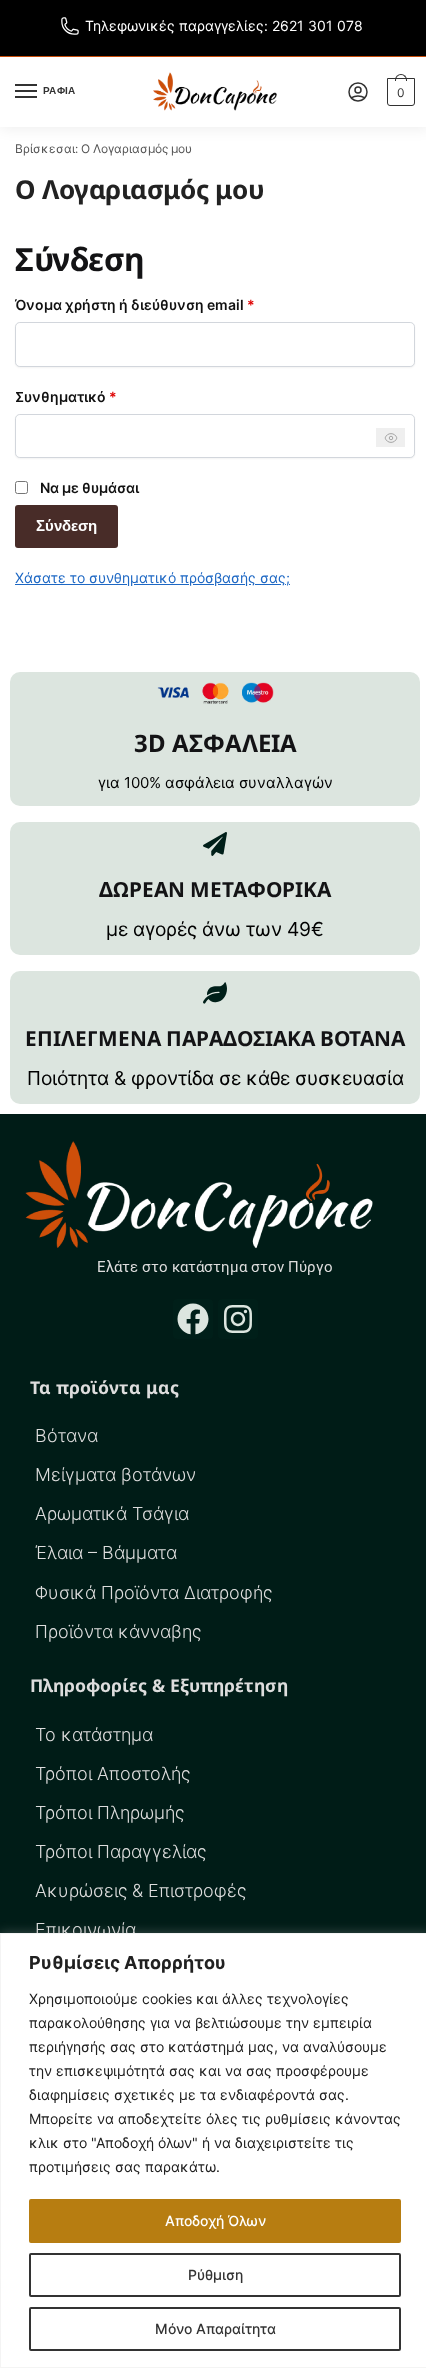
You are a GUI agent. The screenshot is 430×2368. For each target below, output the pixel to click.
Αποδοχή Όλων (215, 2220)
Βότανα (66, 1435)
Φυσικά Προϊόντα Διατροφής (153, 1592)
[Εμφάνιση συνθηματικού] (390, 437)
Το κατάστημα (94, 1734)
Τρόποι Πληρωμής (109, 1812)
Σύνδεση (66, 525)
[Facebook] (193, 1319)
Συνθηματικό (101, 395)
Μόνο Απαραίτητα (215, 2328)
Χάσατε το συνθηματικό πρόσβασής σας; (152, 577)
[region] (215, 2150)
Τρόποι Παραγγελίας (120, 1851)
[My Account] (358, 92)
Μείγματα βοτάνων (115, 1474)
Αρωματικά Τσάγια (112, 1513)
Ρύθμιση (215, 2274)
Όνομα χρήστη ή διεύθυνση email (170, 303)
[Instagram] (238, 1319)
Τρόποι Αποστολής (112, 1773)
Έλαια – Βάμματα (106, 1552)
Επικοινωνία (85, 1929)
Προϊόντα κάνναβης (118, 1631)
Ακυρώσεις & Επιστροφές (140, 1890)
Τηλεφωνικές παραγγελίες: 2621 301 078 (224, 25)
